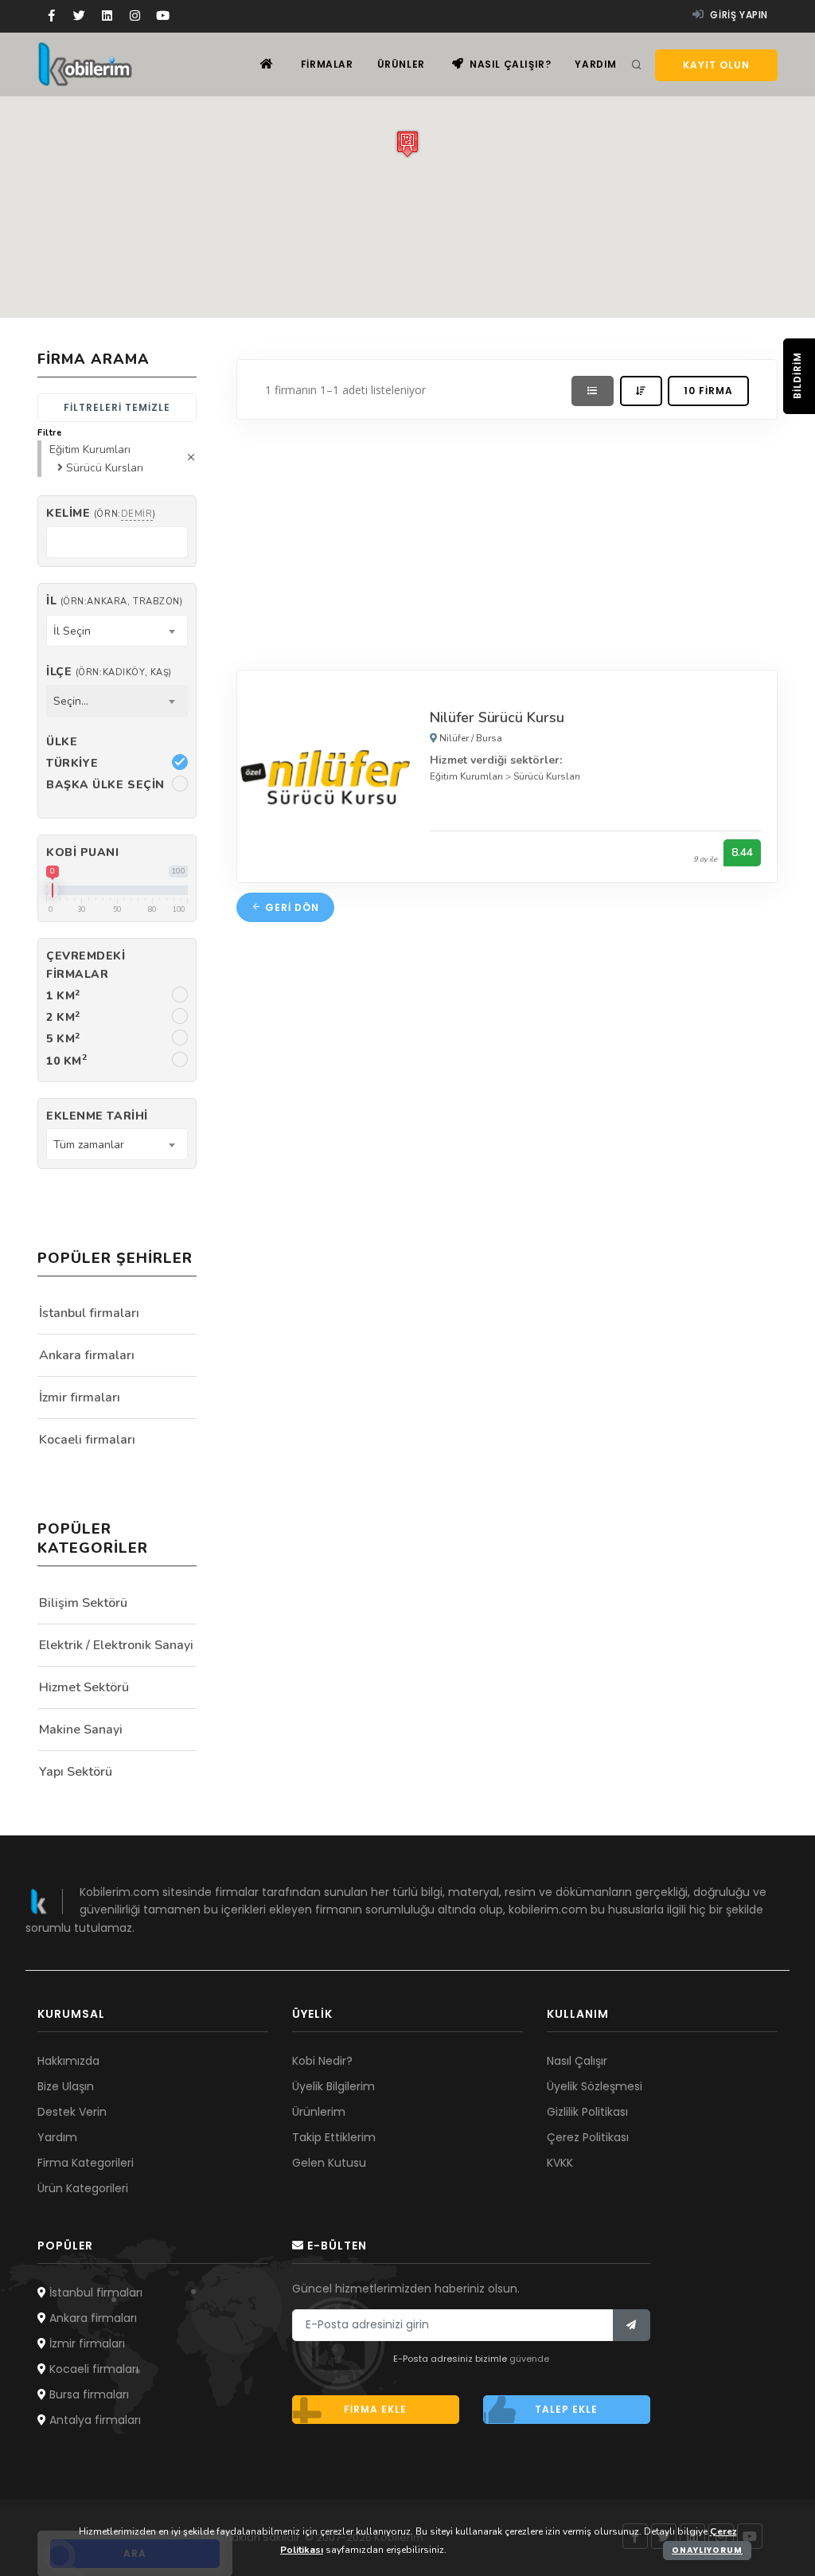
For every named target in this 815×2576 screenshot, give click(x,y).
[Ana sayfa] (267, 64)
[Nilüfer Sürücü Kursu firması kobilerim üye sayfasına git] (326, 775)
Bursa (489, 738)
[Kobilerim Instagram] (135, 16)
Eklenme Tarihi (97, 1116)
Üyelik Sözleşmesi (595, 2086)
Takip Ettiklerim (334, 2137)
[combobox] (117, 631)
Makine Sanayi (81, 1730)
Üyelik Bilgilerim (333, 2086)
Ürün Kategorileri (83, 2188)
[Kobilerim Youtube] (163, 16)
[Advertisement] (507, 541)
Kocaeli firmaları (87, 1440)
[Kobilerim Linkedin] (107, 16)
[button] (407, 144)
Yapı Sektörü (76, 1772)
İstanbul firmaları (89, 1313)
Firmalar (327, 64)
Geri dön (291, 907)
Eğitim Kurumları (466, 776)
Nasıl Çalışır (577, 2061)
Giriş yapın (738, 15)
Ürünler (401, 64)
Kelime (101, 513)
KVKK (560, 2163)
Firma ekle (375, 2409)
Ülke (62, 742)
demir (137, 514)
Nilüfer (454, 738)
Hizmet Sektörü (84, 1687)
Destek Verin (72, 2112)
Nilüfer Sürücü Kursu (497, 717)
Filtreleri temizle (117, 407)
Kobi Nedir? (322, 2061)
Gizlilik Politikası (587, 2112)
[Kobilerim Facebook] (51, 16)
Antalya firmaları (94, 2420)
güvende (529, 2359)
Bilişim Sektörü (83, 1603)
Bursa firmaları (88, 2394)
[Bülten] (632, 2325)
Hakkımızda (68, 2061)
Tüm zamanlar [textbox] (89, 1145)
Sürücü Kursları (547, 776)
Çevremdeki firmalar (86, 965)
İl (114, 601)
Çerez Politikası (588, 2137)
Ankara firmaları (87, 1355)
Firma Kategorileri (86, 2163)
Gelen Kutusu (329, 2163)
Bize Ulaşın (66, 2086)
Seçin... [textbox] (71, 701)
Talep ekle (566, 2409)
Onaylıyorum (707, 2550)
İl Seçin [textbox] (72, 631)
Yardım (596, 64)
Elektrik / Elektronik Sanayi (116, 1645)
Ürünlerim (319, 2112)
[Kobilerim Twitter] (79, 16)
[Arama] (637, 65)
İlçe (109, 672)
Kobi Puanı (83, 852)
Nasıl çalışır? (509, 64)
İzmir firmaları (80, 1397)
